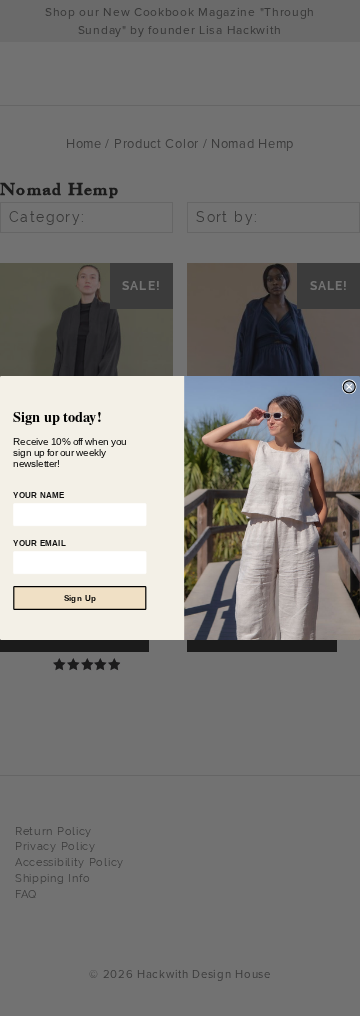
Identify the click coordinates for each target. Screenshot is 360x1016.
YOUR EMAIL (39, 543)
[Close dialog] (349, 387)
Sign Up (80, 598)
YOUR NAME (38, 495)
